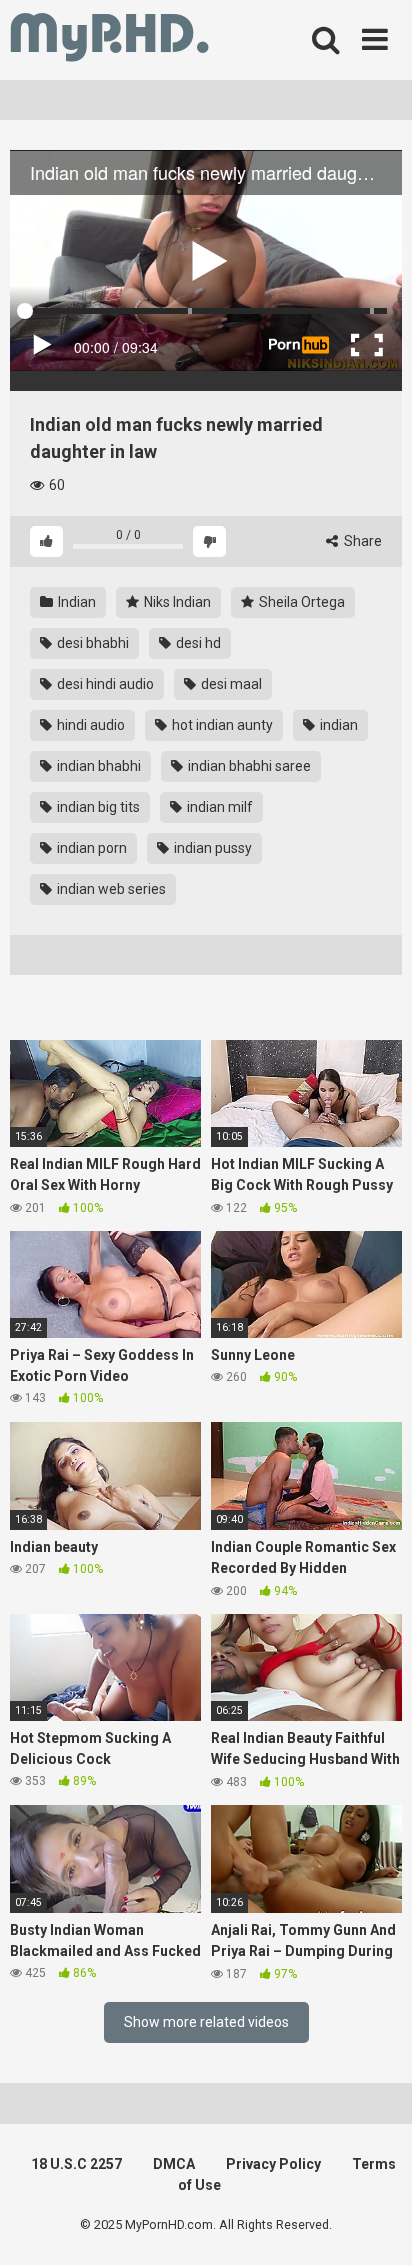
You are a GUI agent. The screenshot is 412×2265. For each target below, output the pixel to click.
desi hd (197, 643)
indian (337, 725)
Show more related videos (206, 2022)
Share (361, 541)
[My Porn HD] (109, 40)
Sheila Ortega (300, 602)
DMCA (174, 2164)
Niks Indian (176, 602)
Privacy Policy (273, 2164)
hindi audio (89, 725)
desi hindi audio (104, 684)
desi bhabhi (91, 643)
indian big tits (97, 807)
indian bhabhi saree (248, 766)
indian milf (218, 807)
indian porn (90, 848)
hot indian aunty (221, 725)
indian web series (110, 889)
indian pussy (211, 848)
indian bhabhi (97, 766)
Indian (75, 602)
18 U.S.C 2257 (76, 2164)
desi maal (230, 684)
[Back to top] (375, 2224)
